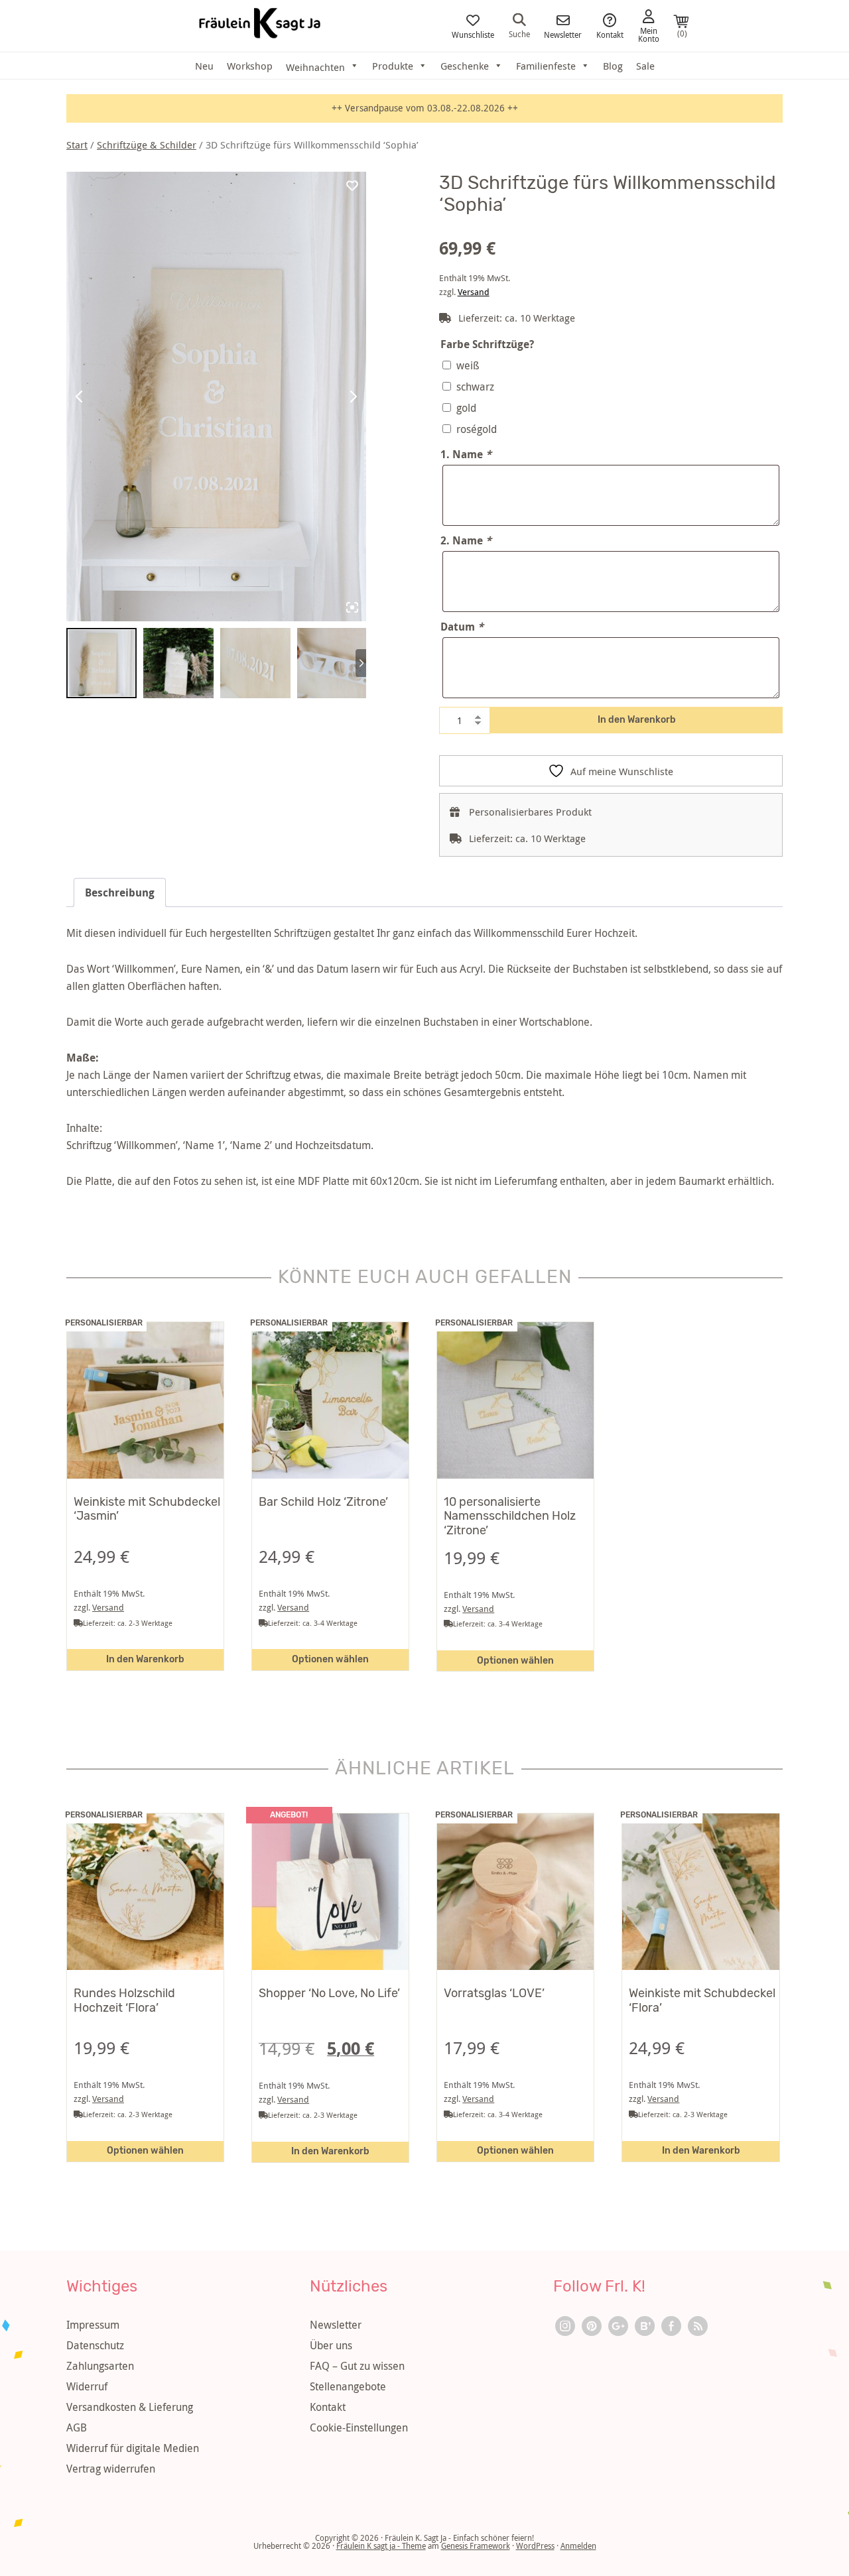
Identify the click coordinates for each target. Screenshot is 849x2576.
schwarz (475, 387)
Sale (645, 66)
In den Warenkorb (637, 720)
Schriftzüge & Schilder (147, 145)
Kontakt (610, 34)
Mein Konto (649, 34)
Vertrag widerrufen (111, 2469)
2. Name (466, 540)
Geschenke (465, 66)
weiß (468, 365)
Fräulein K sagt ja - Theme (381, 2545)
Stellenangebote (348, 2386)
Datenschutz (95, 2345)
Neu (204, 66)
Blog (613, 66)
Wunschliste (473, 34)
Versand (474, 292)
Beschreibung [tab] (120, 892)
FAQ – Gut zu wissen (357, 2366)
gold (466, 408)
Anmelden (578, 2545)
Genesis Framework (476, 2545)
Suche (519, 33)
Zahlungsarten (100, 2366)
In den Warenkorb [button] (145, 1659)
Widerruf (87, 2386)
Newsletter (563, 34)
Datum (462, 627)
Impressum (93, 2325)
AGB (77, 2427)
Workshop (250, 66)
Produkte (393, 66)
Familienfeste (546, 66)
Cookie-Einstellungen (359, 2427)
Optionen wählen (330, 1659)
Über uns (331, 2345)
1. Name (466, 454)
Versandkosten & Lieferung (130, 2407)
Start (77, 145)
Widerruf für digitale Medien (133, 2448)
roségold (477, 429)
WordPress (535, 2545)
